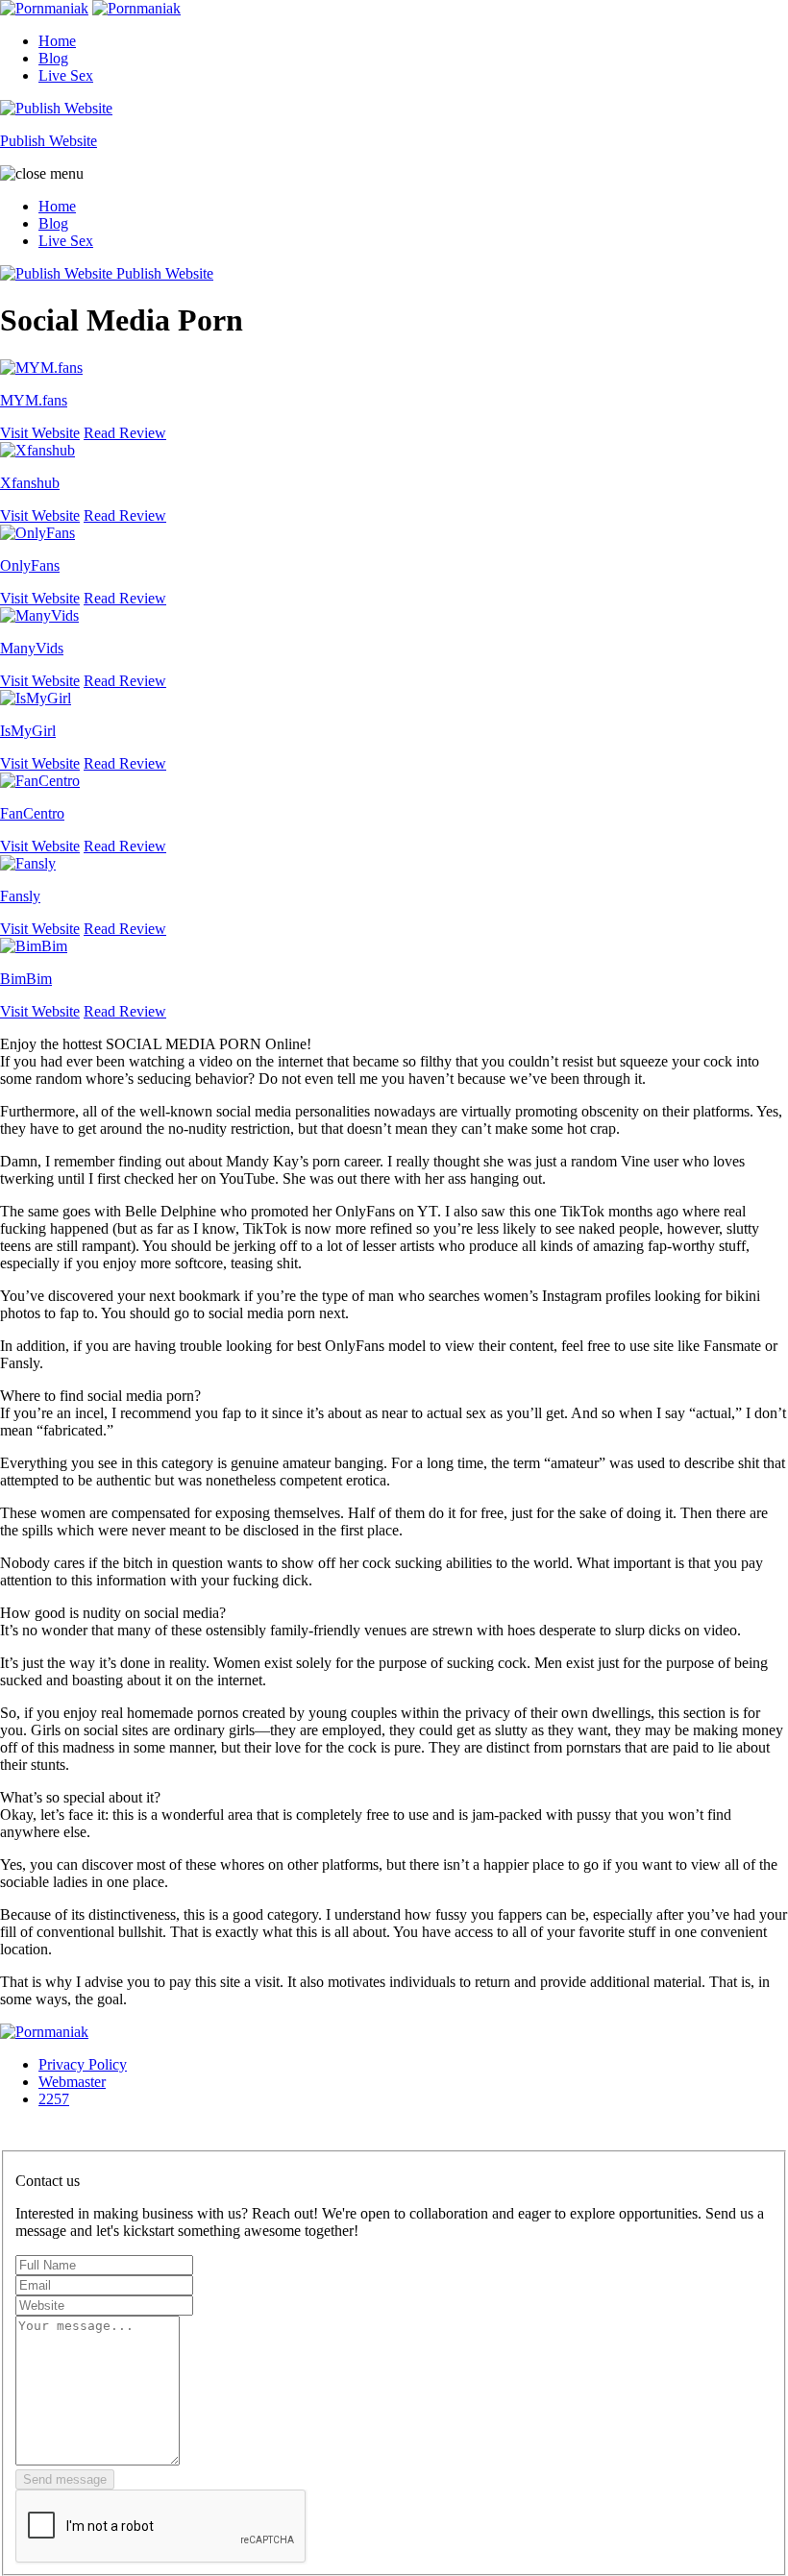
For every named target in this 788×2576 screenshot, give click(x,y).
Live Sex (66, 75)
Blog (53, 58)
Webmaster (72, 2082)
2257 (54, 2099)
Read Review (125, 433)
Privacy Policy (83, 2064)
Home (57, 41)
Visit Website (40, 433)
